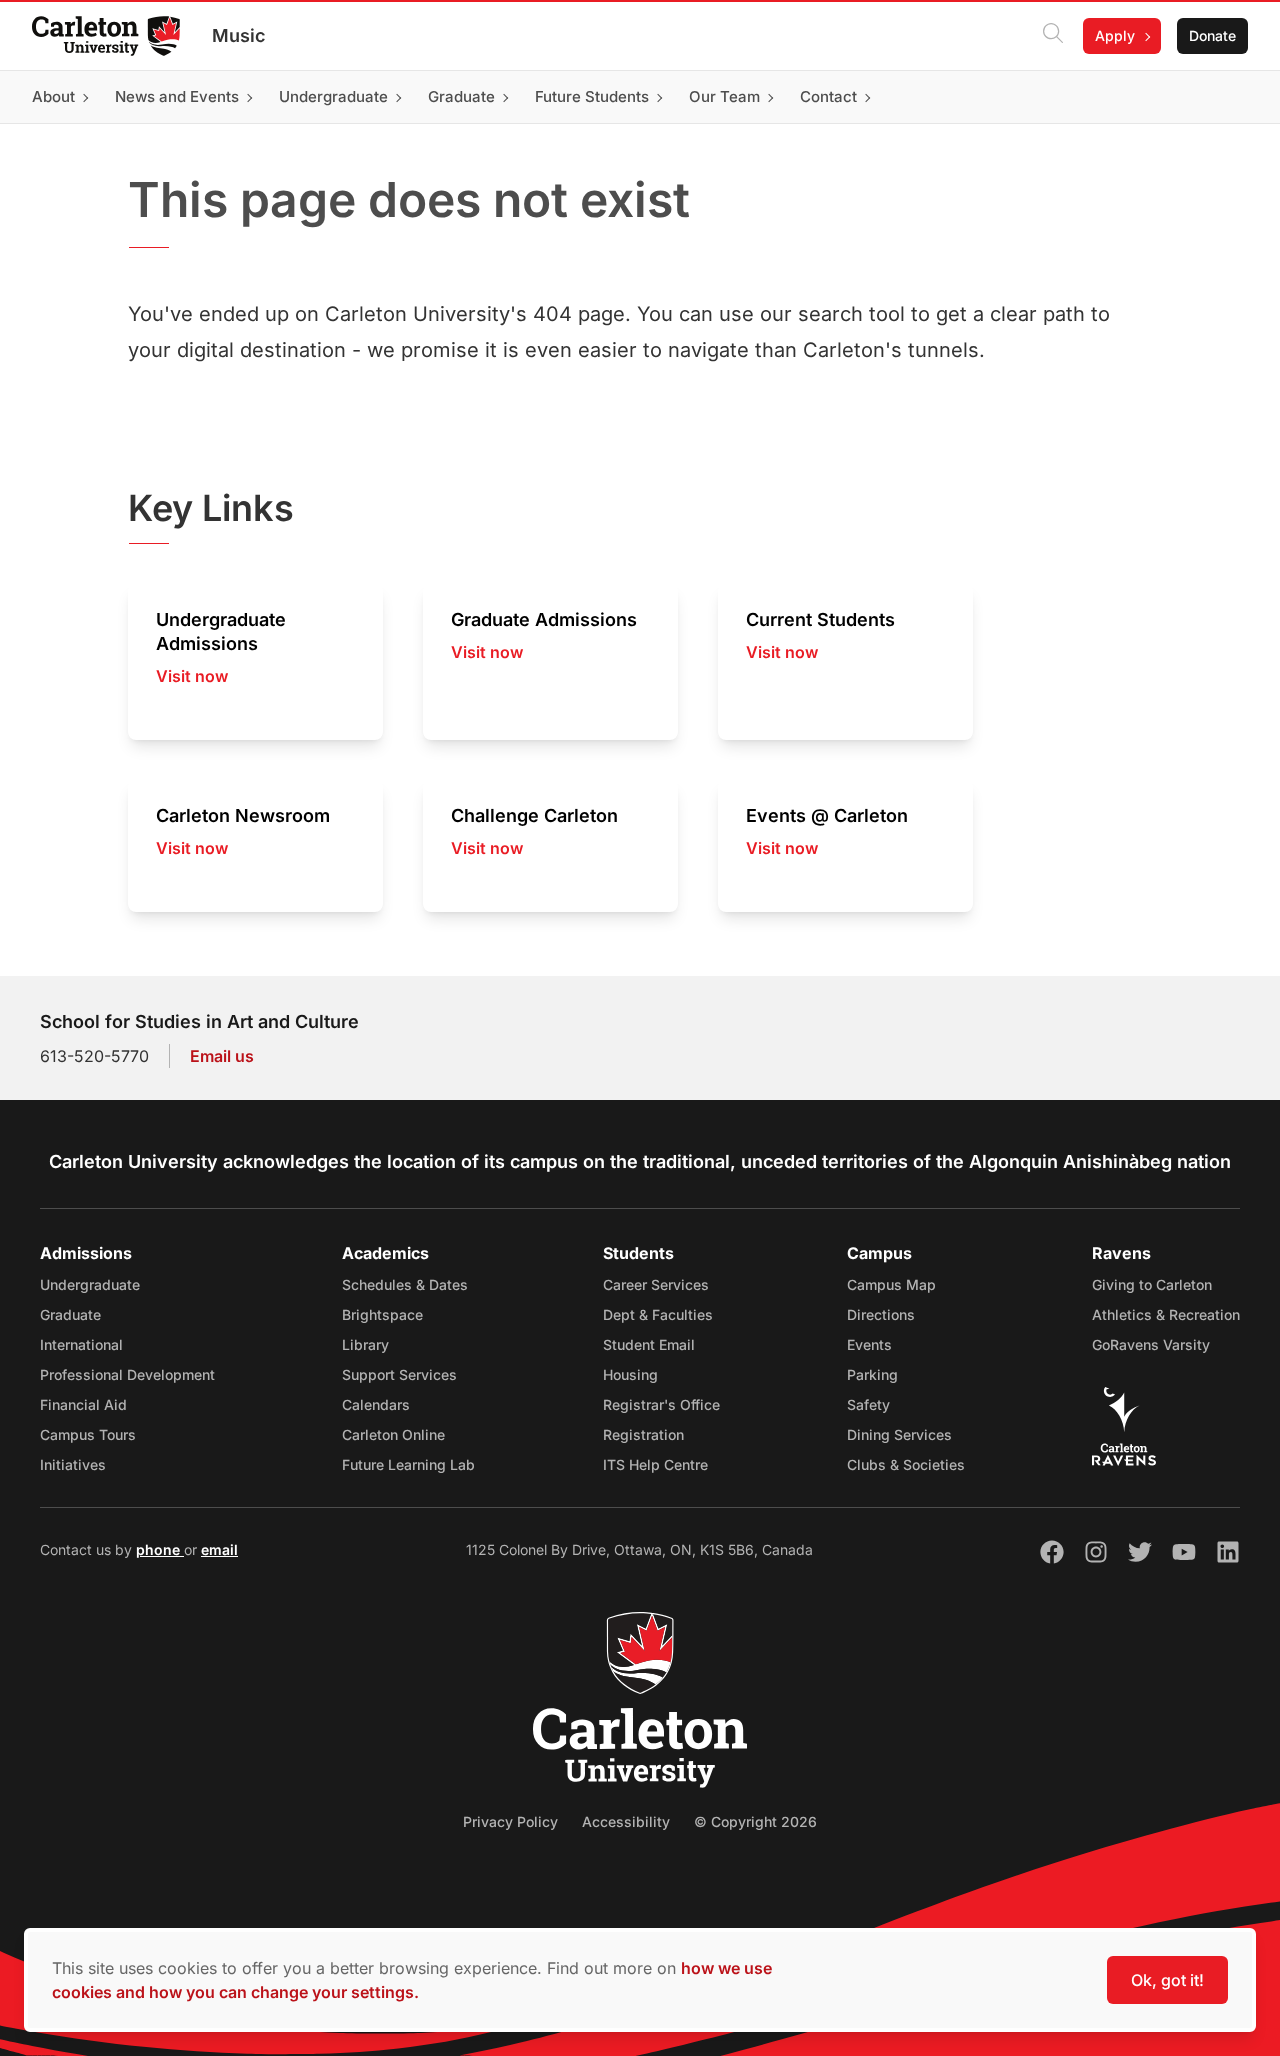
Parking (872, 1374)
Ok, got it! (1167, 1980)
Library (365, 1344)
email (219, 1549)
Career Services (656, 1284)
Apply (1115, 35)
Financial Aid (83, 1404)
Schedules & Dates (405, 1284)
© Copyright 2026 (755, 1821)
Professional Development (127, 1374)
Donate (1212, 35)
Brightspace (382, 1314)
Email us (222, 1056)
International (81, 1344)
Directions (881, 1314)
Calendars (376, 1404)
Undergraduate (90, 1284)
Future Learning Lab (408, 1464)
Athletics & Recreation (1166, 1314)
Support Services (399, 1374)
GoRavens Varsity (1151, 1344)
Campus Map (891, 1284)
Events (869, 1344)
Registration (643, 1434)
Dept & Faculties (658, 1314)
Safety (868, 1404)
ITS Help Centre (655, 1464)
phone (160, 1549)
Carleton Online (393, 1434)
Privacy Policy (510, 1821)
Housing (630, 1374)
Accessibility (626, 1821)
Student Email (649, 1344)
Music (238, 35)
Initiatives (73, 1464)
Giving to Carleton (1152, 1284)
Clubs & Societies (906, 1464)
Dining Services (899, 1434)
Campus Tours (88, 1434)
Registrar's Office (661, 1404)
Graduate (70, 1314)
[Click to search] (1053, 36)
